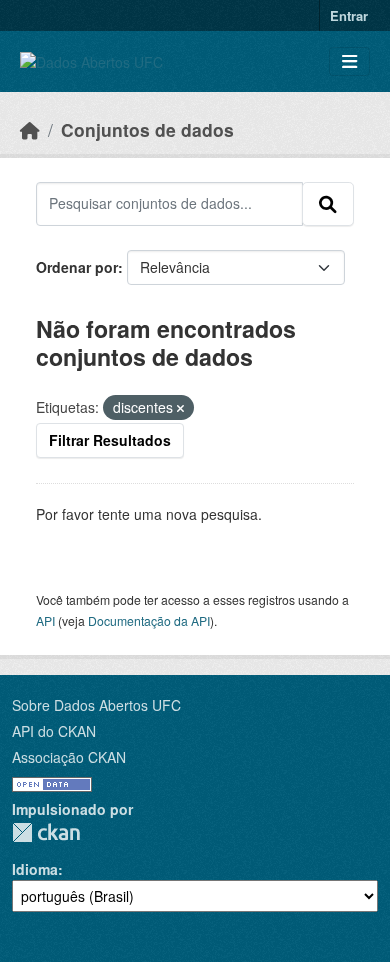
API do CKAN (54, 731)
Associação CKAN (69, 757)
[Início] (30, 129)
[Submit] (328, 204)
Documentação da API (149, 620)
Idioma (35, 869)
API (45, 620)
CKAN (46, 832)
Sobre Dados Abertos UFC (96, 705)
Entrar (349, 15)
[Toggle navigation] (349, 61)
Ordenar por (77, 267)
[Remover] (180, 408)
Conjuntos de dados (147, 129)
